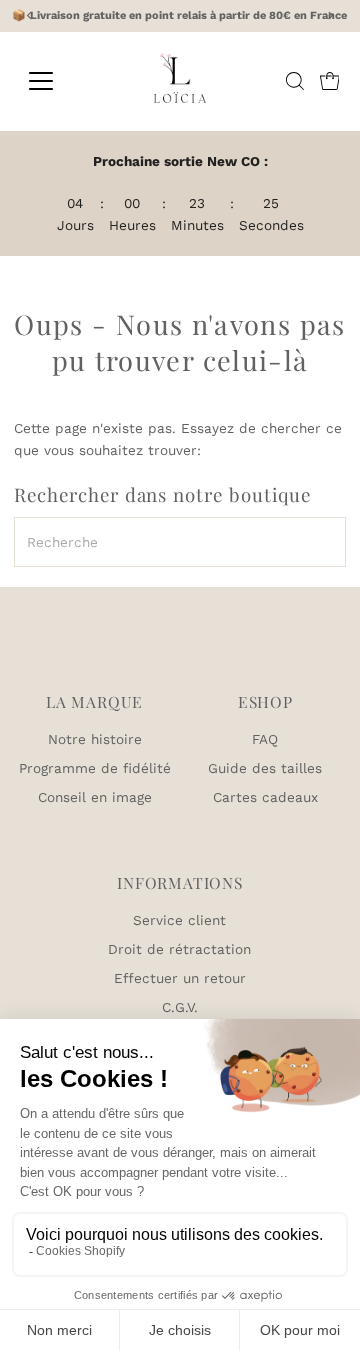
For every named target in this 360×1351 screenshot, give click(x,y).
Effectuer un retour (180, 978)
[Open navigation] (53, 81)
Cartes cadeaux (265, 797)
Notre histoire (95, 739)
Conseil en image (95, 797)
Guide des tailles (265, 768)
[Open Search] (295, 81)
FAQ (265, 739)
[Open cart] (330, 81)
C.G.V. (180, 1007)
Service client (179, 920)
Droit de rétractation (179, 949)
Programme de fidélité (95, 768)
